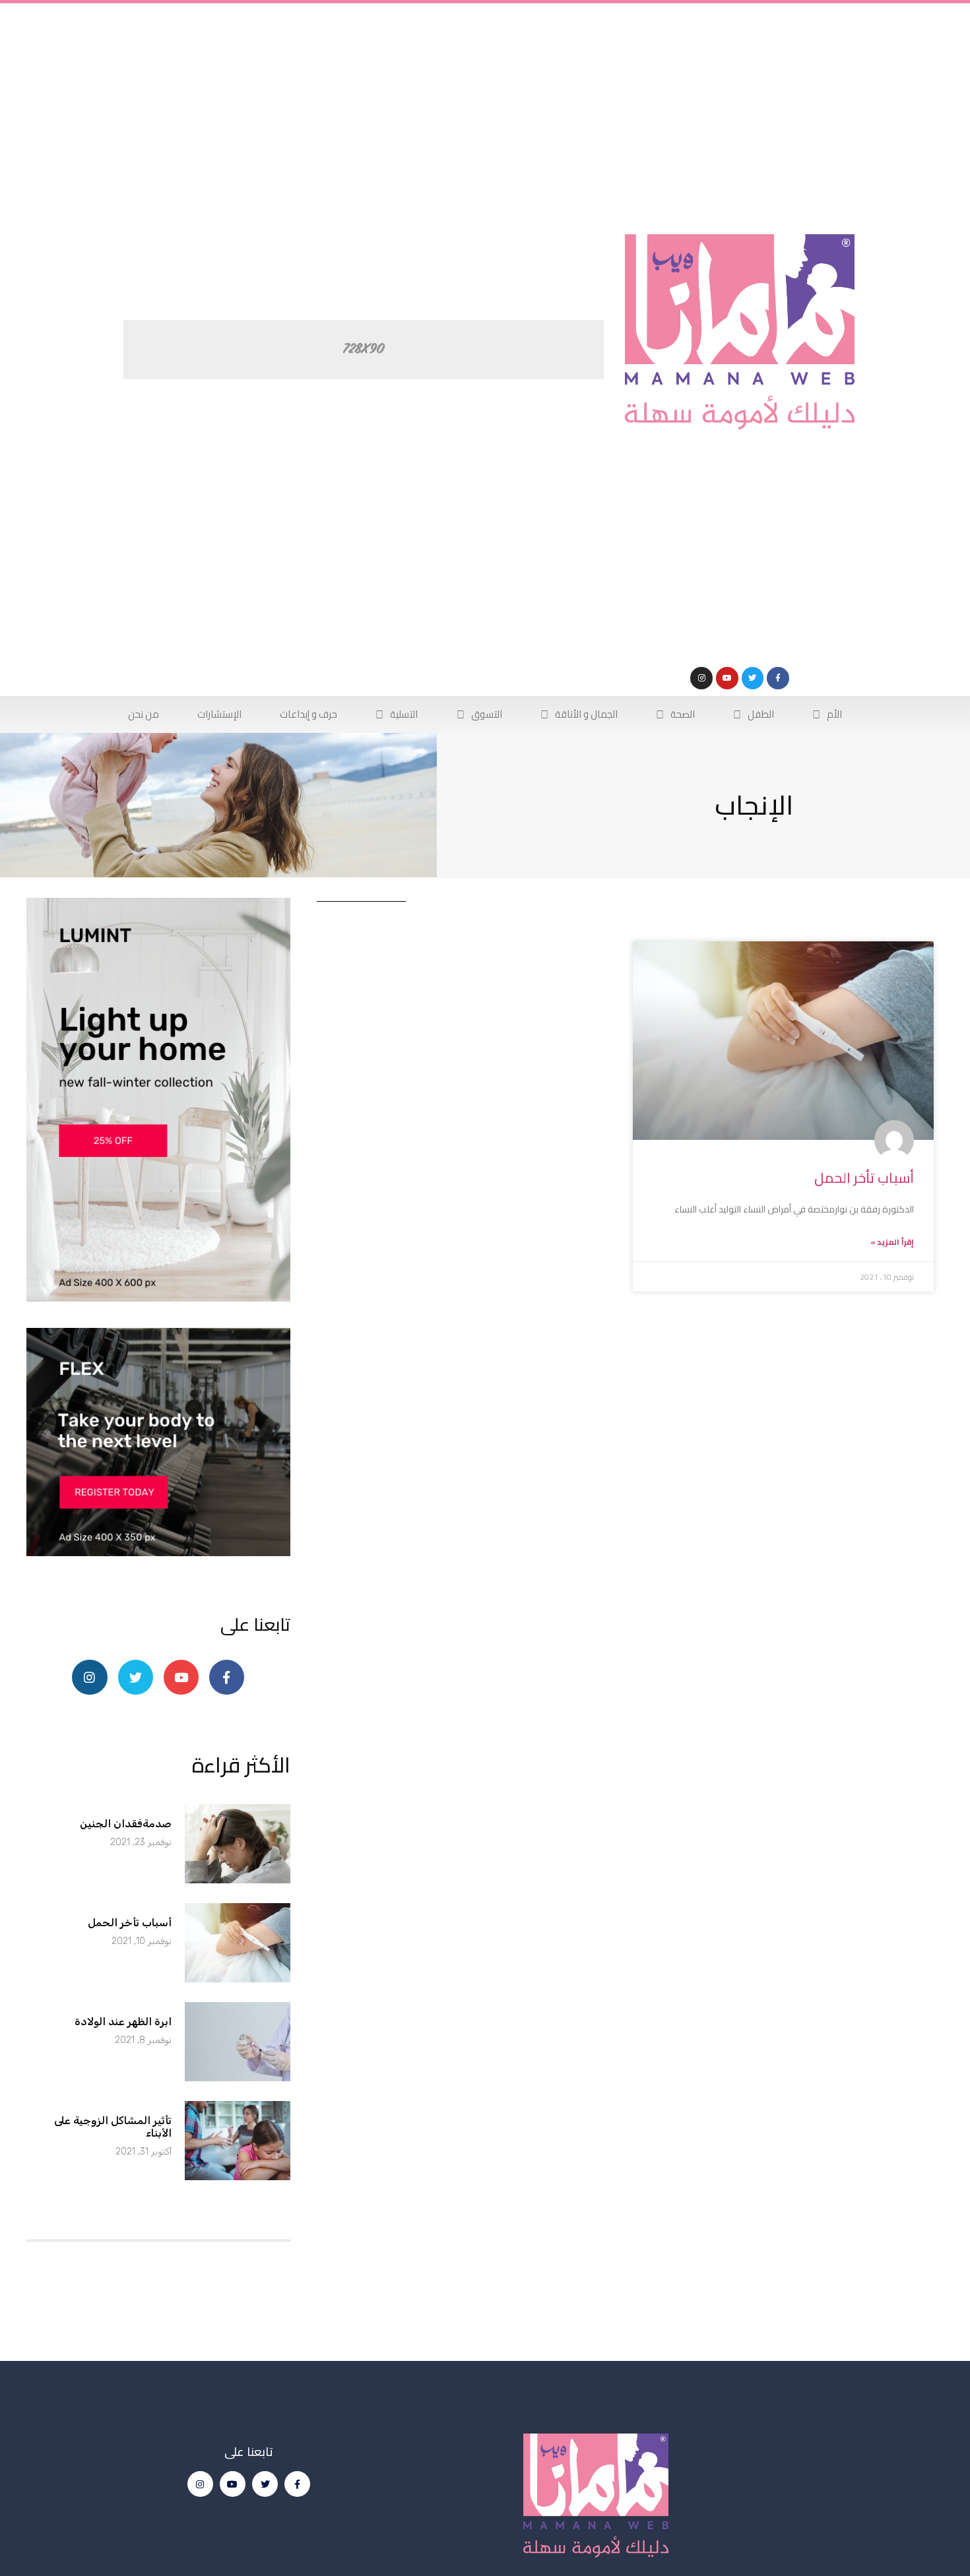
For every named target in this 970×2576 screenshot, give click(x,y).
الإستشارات (219, 714)
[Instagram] (701, 678)
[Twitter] (753, 678)
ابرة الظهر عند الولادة (123, 2022)
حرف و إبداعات (308, 714)
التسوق (487, 714)
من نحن (144, 714)
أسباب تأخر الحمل (864, 1178)
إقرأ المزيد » (892, 1242)
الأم (834, 714)
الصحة (683, 714)
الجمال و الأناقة (586, 714)
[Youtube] (727, 678)
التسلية (404, 714)
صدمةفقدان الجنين (126, 1824)
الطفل (761, 714)
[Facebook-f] (778, 678)
